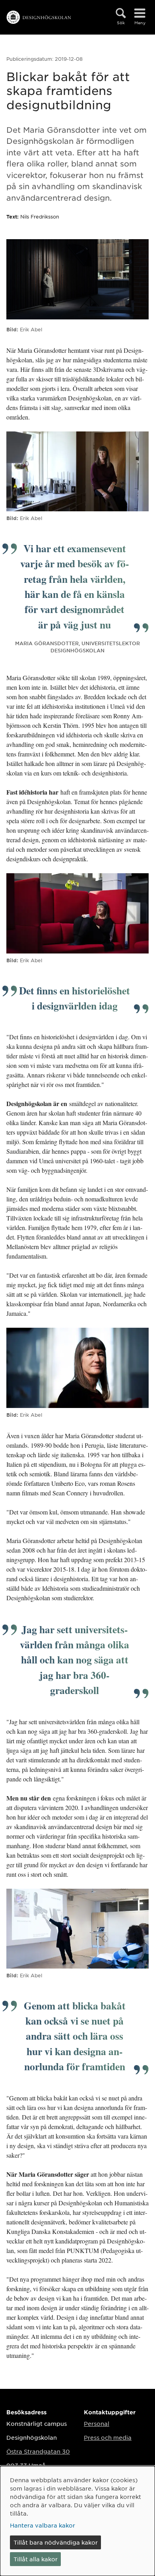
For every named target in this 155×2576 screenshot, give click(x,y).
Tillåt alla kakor (36, 2559)
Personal (97, 2423)
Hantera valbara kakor (43, 2525)
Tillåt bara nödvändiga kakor (56, 2542)
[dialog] (77, 2521)
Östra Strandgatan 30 (38, 2451)
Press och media (108, 2437)
